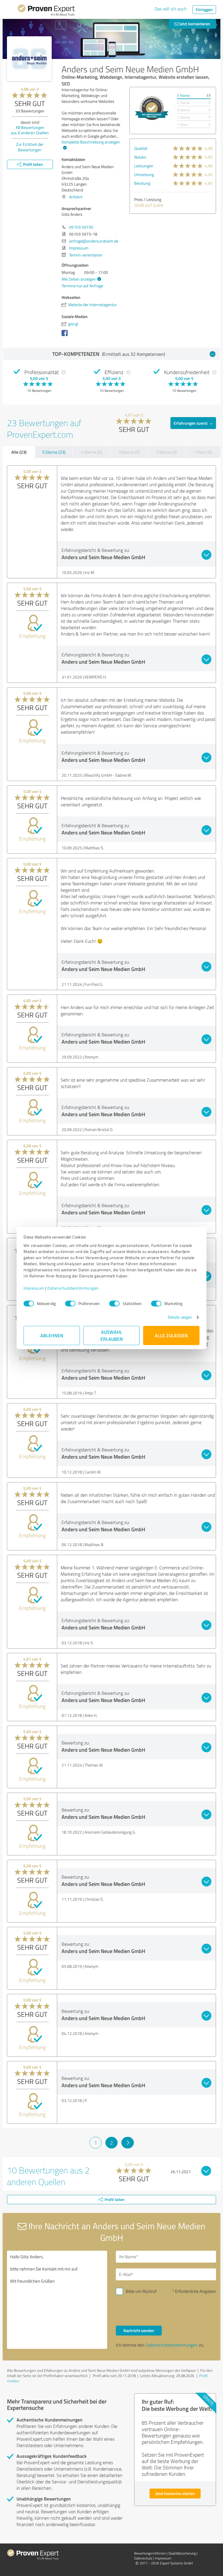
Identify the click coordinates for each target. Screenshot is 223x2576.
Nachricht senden (139, 2330)
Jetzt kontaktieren (194, 24)
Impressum (34, 1288)
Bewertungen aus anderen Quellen (30, 130)
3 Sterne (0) (129, 452)
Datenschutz (143, 2558)
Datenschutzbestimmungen (73, 1288)
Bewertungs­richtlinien (150, 2553)
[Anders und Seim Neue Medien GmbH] (29, 59)
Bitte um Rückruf (141, 2291)
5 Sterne (183, 95)
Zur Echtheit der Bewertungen (30, 147)
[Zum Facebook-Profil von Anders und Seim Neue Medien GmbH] (66, 336)
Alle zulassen (171, 1335)
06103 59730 (81, 227)
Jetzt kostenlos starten (175, 2493)
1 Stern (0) (203, 452)
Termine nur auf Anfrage (82, 286)
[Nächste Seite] (128, 2143)
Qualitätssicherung (182, 2553)
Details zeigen (180, 1317)
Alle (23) (19, 452)
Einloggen (204, 9)
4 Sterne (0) (91, 452)
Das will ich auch (171, 9)
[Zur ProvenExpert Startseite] (46, 11)
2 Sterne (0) (166, 452)
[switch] (70, 1304)
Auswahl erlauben (112, 1335)
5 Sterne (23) (54, 452)
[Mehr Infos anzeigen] (152, 108)
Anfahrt (76, 197)
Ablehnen (52, 1335)
